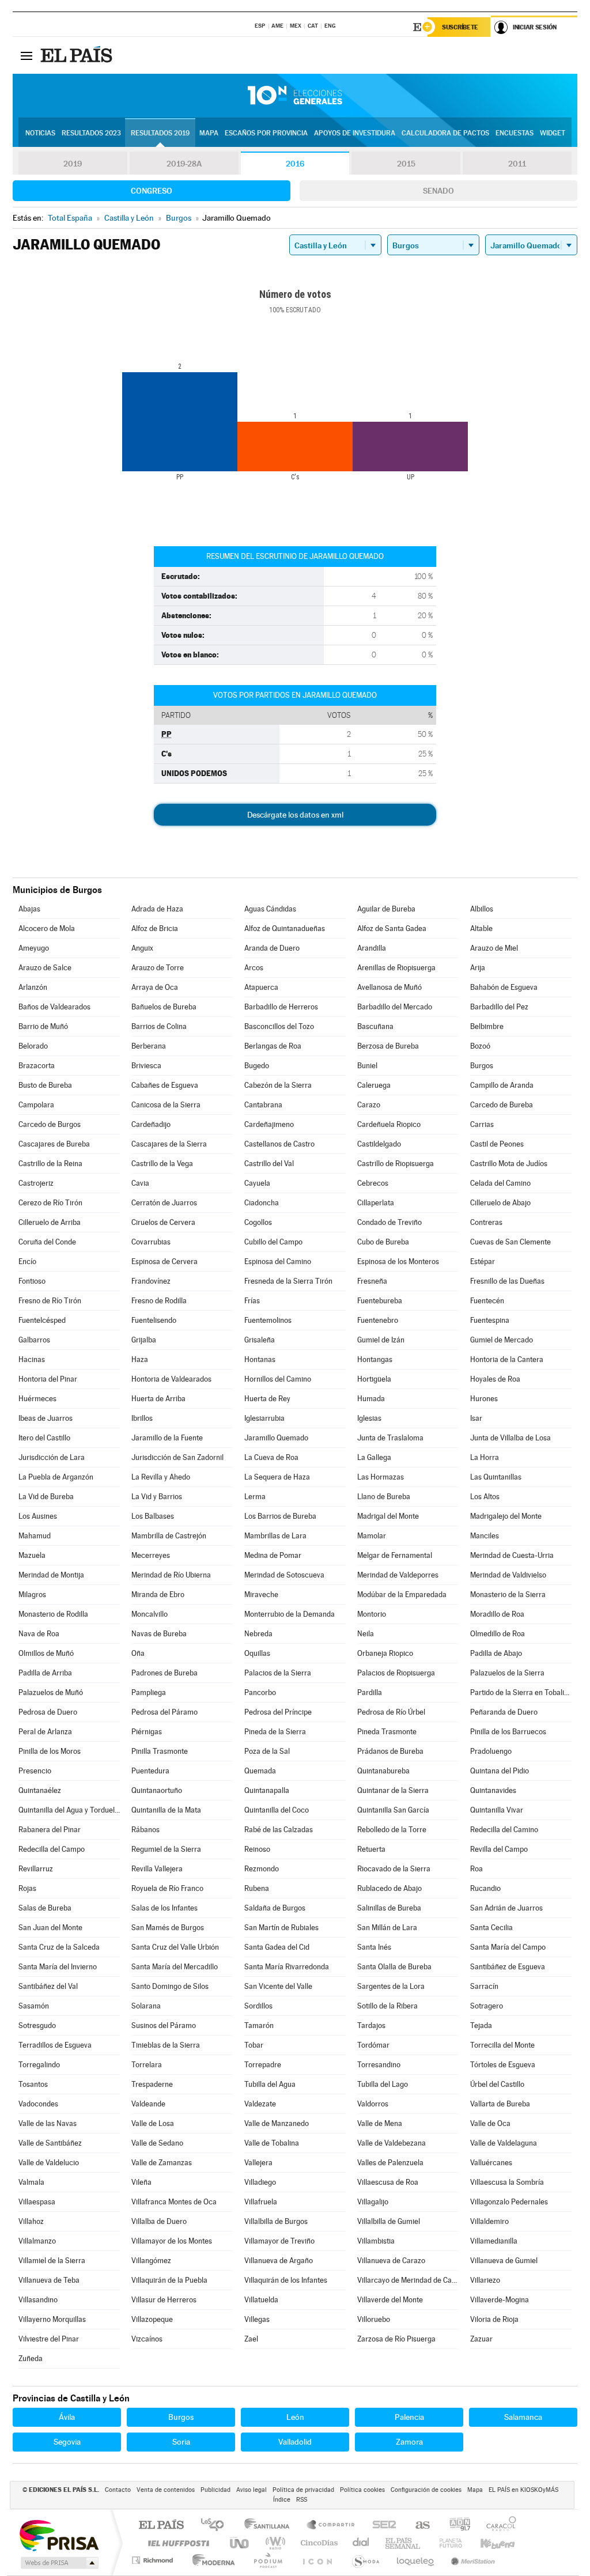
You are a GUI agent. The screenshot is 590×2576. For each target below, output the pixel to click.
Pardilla (370, 1692)
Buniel (367, 1066)
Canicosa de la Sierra (166, 1105)
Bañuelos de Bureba (164, 1007)
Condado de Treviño (389, 1222)
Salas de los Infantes (164, 1908)
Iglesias (369, 1418)
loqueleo (416, 2560)
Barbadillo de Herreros (281, 1007)
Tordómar (373, 2045)
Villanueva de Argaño (279, 2261)
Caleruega (374, 1085)
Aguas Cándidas (270, 909)
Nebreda (258, 1634)
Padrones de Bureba (164, 1673)
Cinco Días (317, 2543)
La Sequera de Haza (277, 1477)
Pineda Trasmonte (387, 1732)
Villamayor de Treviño (279, 2241)
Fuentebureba (380, 1301)
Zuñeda (31, 2359)
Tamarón (259, 2025)
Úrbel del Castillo (497, 2084)
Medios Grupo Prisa (58, 2563)
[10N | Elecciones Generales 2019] (295, 96)
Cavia (140, 1183)
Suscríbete (460, 27)
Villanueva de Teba (49, 2280)
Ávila (67, 2417)
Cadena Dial (361, 2543)
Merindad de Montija (51, 1575)
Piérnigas (147, 1732)
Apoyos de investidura (355, 133)
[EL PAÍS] (78, 55)
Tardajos (371, 2025)
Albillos (482, 909)
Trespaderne (152, 2084)
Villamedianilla (494, 2241)
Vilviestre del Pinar (49, 2339)
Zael (251, 2339)
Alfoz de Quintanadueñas (285, 928)
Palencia (409, 2417)
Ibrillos (142, 1418)
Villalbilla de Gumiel (389, 2221)
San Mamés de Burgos (168, 1928)
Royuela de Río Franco (167, 1888)
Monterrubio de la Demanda (290, 1614)
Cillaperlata (376, 1203)
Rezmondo (262, 1869)
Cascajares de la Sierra (169, 1144)
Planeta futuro (446, 2543)
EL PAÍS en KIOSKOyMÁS (523, 2490)
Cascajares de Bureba (54, 1144)
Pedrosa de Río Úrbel (391, 1712)
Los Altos (485, 1497)
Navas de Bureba (159, 1634)
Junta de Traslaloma (390, 1438)
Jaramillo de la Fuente (167, 1438)
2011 (517, 164)
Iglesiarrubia (264, 1418)
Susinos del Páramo (164, 2025)
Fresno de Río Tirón (50, 1301)
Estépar (483, 1261)
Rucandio (485, 1888)
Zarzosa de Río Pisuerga (396, 2339)
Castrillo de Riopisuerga (396, 1164)
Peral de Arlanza (45, 1732)
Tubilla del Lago (383, 2084)
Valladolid (295, 2442)
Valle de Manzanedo (277, 2123)
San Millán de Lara (387, 1928)
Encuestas (515, 133)
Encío (27, 1261)
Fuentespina (490, 1320)
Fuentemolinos (268, 1320)
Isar (476, 1418)
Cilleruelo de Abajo (500, 1203)
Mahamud (35, 1536)
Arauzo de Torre (158, 968)
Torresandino (379, 2065)
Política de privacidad (303, 2490)
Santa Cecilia (491, 1928)
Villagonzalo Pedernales (509, 2202)
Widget (553, 133)
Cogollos (258, 1222)
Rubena (257, 1888)
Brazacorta (37, 1066)
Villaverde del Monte (390, 2300)
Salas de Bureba (45, 1908)
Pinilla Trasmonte (160, 1751)
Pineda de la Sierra (275, 1732)
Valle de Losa (153, 2123)
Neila (366, 1634)
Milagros (32, 1595)
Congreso (152, 191)
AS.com (417, 2526)
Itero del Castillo (44, 1438)
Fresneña (372, 1281)
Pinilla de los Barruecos (508, 1732)
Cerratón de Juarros (164, 1203)
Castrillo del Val (269, 1164)
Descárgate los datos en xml (295, 815)
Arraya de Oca (155, 987)
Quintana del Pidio (500, 1771)
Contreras (486, 1222)
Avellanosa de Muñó (389, 987)
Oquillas (257, 1653)
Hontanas (260, 1359)
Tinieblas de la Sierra (166, 2045)
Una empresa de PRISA (59, 2535)
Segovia (67, 2442)
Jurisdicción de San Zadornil (177, 1457)
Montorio (372, 1614)
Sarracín (484, 1986)
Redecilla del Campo (52, 1849)
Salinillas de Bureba (389, 1908)
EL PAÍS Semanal (404, 2543)
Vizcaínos (147, 2339)
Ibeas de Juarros (46, 1418)
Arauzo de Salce (45, 968)
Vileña (141, 2182)
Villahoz (31, 2221)
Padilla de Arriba (45, 1673)
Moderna (211, 2560)
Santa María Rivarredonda (287, 1967)
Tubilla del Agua (270, 2084)
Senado (438, 191)
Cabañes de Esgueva (165, 1085)
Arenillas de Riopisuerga (396, 968)
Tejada (481, 2025)
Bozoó (480, 1046)
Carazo (369, 1105)
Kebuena (487, 2543)
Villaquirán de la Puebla (169, 2280)
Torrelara (147, 2065)
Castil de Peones (497, 1144)
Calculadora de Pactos (445, 133)
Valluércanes (491, 2163)
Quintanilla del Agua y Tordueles (69, 1810)
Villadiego (260, 2182)
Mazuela (32, 1555)
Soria (181, 2442)
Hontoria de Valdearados (171, 1379)
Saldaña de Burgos (275, 1908)
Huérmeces (37, 1399)
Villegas (257, 2319)
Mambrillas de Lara (275, 1536)
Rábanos (145, 1830)
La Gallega (374, 1457)
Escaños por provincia (266, 133)
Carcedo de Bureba (502, 1105)
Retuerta (371, 1849)
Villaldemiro (489, 2221)
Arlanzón (33, 987)
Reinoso (257, 1849)
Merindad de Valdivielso (508, 1575)
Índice (282, 2500)
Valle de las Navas (48, 2123)
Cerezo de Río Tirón (50, 1203)
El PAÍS (161, 2526)
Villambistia (376, 2241)
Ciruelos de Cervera (163, 1222)
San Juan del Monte (50, 1928)
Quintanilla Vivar (497, 1810)
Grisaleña (260, 1340)
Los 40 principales (216, 2526)
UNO (240, 2543)
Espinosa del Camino (278, 1261)
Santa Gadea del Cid (277, 1947)
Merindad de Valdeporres (398, 1575)
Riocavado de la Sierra (394, 1869)
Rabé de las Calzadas (279, 1830)
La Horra (485, 1457)
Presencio (35, 1771)
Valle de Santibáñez (50, 2143)
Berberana (149, 1046)
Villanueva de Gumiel (504, 2261)
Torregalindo (39, 2065)
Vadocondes (38, 2104)
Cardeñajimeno (269, 1124)
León (295, 2417)
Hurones (484, 1399)
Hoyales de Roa (495, 1379)
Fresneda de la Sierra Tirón (288, 1281)
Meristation (471, 2560)
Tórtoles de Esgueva (503, 2065)
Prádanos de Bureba (390, 1751)
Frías (252, 1301)
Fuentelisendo (154, 1320)
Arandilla (372, 948)
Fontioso (32, 1281)
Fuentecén (487, 1301)
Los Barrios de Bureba (280, 1516)
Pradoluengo (491, 1751)
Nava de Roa (39, 1634)
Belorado (33, 1046)
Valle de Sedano (157, 2143)
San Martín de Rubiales (281, 1928)
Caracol (498, 2526)
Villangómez (151, 2261)
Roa (476, 1869)
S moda (365, 2560)
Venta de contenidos (166, 2490)
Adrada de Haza (157, 909)
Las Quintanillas (496, 1477)
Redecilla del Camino (504, 1830)
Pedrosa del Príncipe (278, 1712)
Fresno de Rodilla (159, 1301)
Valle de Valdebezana (392, 2143)
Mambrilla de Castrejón (169, 1536)
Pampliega (149, 1692)
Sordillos (258, 2006)
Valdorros (373, 2104)
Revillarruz (36, 1869)
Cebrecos (373, 1183)
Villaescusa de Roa (388, 2182)
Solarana (146, 2006)
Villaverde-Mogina (500, 2300)
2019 (73, 164)
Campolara (36, 1105)
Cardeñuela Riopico (389, 1124)
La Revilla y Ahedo (161, 1477)
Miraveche (261, 1595)
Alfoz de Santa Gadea (392, 928)
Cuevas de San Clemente (510, 1242)
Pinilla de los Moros (50, 1751)
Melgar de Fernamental (395, 1555)
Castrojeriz (36, 1183)
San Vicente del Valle (278, 1986)
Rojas (27, 1888)
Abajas (29, 909)
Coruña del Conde (47, 1242)
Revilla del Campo (499, 1849)
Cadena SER (381, 2526)
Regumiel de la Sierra (166, 1849)
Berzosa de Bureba (388, 1046)
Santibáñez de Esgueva (508, 1967)
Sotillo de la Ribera (387, 2006)
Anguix (142, 948)
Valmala (31, 2182)
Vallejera (258, 2163)
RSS (302, 2500)
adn (455, 2526)
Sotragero (487, 2006)
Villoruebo (374, 2319)
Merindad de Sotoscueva (284, 1575)
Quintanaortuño (157, 1790)
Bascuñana (375, 1026)
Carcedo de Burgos (50, 1124)
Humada (371, 1399)
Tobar (254, 2045)
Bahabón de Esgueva (504, 987)
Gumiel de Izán (381, 1340)
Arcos (254, 968)
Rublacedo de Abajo (389, 1888)
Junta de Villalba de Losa (510, 1438)
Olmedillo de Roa (498, 1634)
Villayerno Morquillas (52, 2319)
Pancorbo (260, 1692)
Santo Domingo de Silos (170, 1986)
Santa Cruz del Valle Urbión (175, 1947)
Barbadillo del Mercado (395, 1007)
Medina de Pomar (273, 1555)
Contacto (118, 2490)
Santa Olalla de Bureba (394, 1967)
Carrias (482, 1124)
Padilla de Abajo (496, 1653)
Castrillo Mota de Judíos (509, 1164)
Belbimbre (487, 1026)
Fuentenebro (378, 1320)
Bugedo (257, 1066)
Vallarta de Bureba (500, 2104)
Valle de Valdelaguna (504, 2143)
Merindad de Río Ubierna (171, 1575)
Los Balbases (153, 1516)
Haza (140, 1359)
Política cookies (362, 2490)
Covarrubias (151, 1242)
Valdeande (148, 2104)
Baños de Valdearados (54, 1007)
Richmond (154, 2560)
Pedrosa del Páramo (164, 1712)
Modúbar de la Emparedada (402, 1595)
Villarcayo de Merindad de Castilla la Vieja (408, 2280)
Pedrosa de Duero (48, 1712)
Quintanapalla (267, 1790)
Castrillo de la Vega (162, 1164)
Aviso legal (251, 2490)
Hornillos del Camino (278, 1379)
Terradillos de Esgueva (55, 2045)
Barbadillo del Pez (499, 1007)
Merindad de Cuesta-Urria (512, 1555)
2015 (406, 164)
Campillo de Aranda (502, 1085)
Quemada (260, 1771)
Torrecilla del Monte (502, 2045)
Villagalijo (373, 2202)
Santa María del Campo (508, 1947)
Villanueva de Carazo (391, 2261)
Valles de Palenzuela (390, 2163)
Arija (478, 968)
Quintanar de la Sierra (393, 1790)
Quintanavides (493, 1790)
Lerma (255, 1497)
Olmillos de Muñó (46, 1653)
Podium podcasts (267, 2560)
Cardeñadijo (151, 1124)
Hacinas (32, 1359)
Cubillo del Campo (273, 1242)
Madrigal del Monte (388, 1516)
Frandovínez (151, 1281)
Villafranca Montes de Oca (174, 2202)
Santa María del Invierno (58, 1967)
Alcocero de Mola (47, 928)
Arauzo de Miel (494, 948)
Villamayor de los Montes (172, 2241)
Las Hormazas (381, 1477)
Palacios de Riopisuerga (396, 1673)
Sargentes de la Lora (391, 1986)
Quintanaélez (40, 1790)
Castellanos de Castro (279, 1144)
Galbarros (34, 1340)
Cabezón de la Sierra (278, 1085)
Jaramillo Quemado (276, 1438)
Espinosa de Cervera (164, 1261)
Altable (481, 928)
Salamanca (523, 2417)
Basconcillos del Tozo (279, 1026)
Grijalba (144, 1340)
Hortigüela (374, 1379)
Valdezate (260, 2104)
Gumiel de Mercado (502, 1340)
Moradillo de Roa (497, 1614)
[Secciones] (27, 55)
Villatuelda (261, 2300)
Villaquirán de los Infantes (286, 2280)
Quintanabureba (383, 1771)
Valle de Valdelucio (49, 2163)
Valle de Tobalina (272, 2143)
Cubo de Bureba (383, 1242)
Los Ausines (38, 1516)
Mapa (209, 133)
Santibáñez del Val (48, 1986)
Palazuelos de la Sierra (507, 1673)
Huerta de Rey (267, 1399)
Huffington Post (176, 2543)
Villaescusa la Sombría (507, 2182)
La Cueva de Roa (271, 1457)
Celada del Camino (500, 1183)
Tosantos (33, 2084)
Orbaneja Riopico (385, 1653)
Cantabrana (263, 1105)
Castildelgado (379, 1144)
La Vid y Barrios (157, 1497)
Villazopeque (152, 2319)
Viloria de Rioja (494, 2319)
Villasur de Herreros (164, 2300)
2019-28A (184, 164)
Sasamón (34, 2006)
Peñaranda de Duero (504, 1712)
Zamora (409, 2442)
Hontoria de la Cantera (507, 1359)
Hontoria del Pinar (48, 1379)
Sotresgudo (37, 2025)
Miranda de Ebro (158, 1595)
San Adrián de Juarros (506, 1908)
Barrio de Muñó (43, 1026)
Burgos (482, 1066)
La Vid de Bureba (46, 1497)
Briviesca (146, 1066)
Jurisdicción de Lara (52, 1457)
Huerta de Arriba (158, 1399)
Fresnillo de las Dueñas (507, 1281)
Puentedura (150, 1771)
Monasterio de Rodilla (53, 1614)
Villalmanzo (37, 2241)
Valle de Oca (490, 2123)
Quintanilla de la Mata (166, 1810)
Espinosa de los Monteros (398, 1261)
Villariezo (485, 2280)
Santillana (270, 2526)
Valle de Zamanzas (162, 2163)
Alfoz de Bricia (155, 928)
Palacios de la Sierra (278, 1673)
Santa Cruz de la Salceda (59, 1947)
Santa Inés (374, 1947)
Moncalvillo (150, 1614)
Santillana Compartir (331, 2526)
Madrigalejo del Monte (506, 1516)
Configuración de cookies (426, 2490)
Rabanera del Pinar (50, 1830)
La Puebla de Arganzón (56, 1477)
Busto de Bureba (45, 1085)
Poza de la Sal (267, 1751)
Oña (138, 1653)
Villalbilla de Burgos (276, 2221)
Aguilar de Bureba (386, 909)
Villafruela (261, 2202)
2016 (295, 164)
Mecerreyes (151, 1555)
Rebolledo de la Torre (392, 1830)
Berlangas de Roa (273, 1046)
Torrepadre (263, 2065)
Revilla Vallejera (157, 1869)
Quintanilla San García (393, 1810)
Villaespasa (37, 2202)
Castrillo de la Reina (50, 1164)
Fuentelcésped (42, 1320)
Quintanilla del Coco (277, 1810)
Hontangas (375, 1359)
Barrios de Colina (159, 1026)
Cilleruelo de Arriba (50, 1222)
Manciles (485, 1536)
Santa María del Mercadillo (175, 1967)
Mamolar (372, 1536)
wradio (273, 2543)
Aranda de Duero (272, 948)
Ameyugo (34, 948)
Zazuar (481, 2339)
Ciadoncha (262, 1203)
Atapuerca (261, 987)
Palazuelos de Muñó (51, 1692)
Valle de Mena (380, 2123)
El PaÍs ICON (317, 2560)
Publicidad (215, 2490)
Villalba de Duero (159, 2221)
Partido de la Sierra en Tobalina (521, 1692)
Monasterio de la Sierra (508, 1595)
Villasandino (38, 2300)
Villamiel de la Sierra (52, 2261)
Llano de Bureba (384, 1497)
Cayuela (257, 1183)
